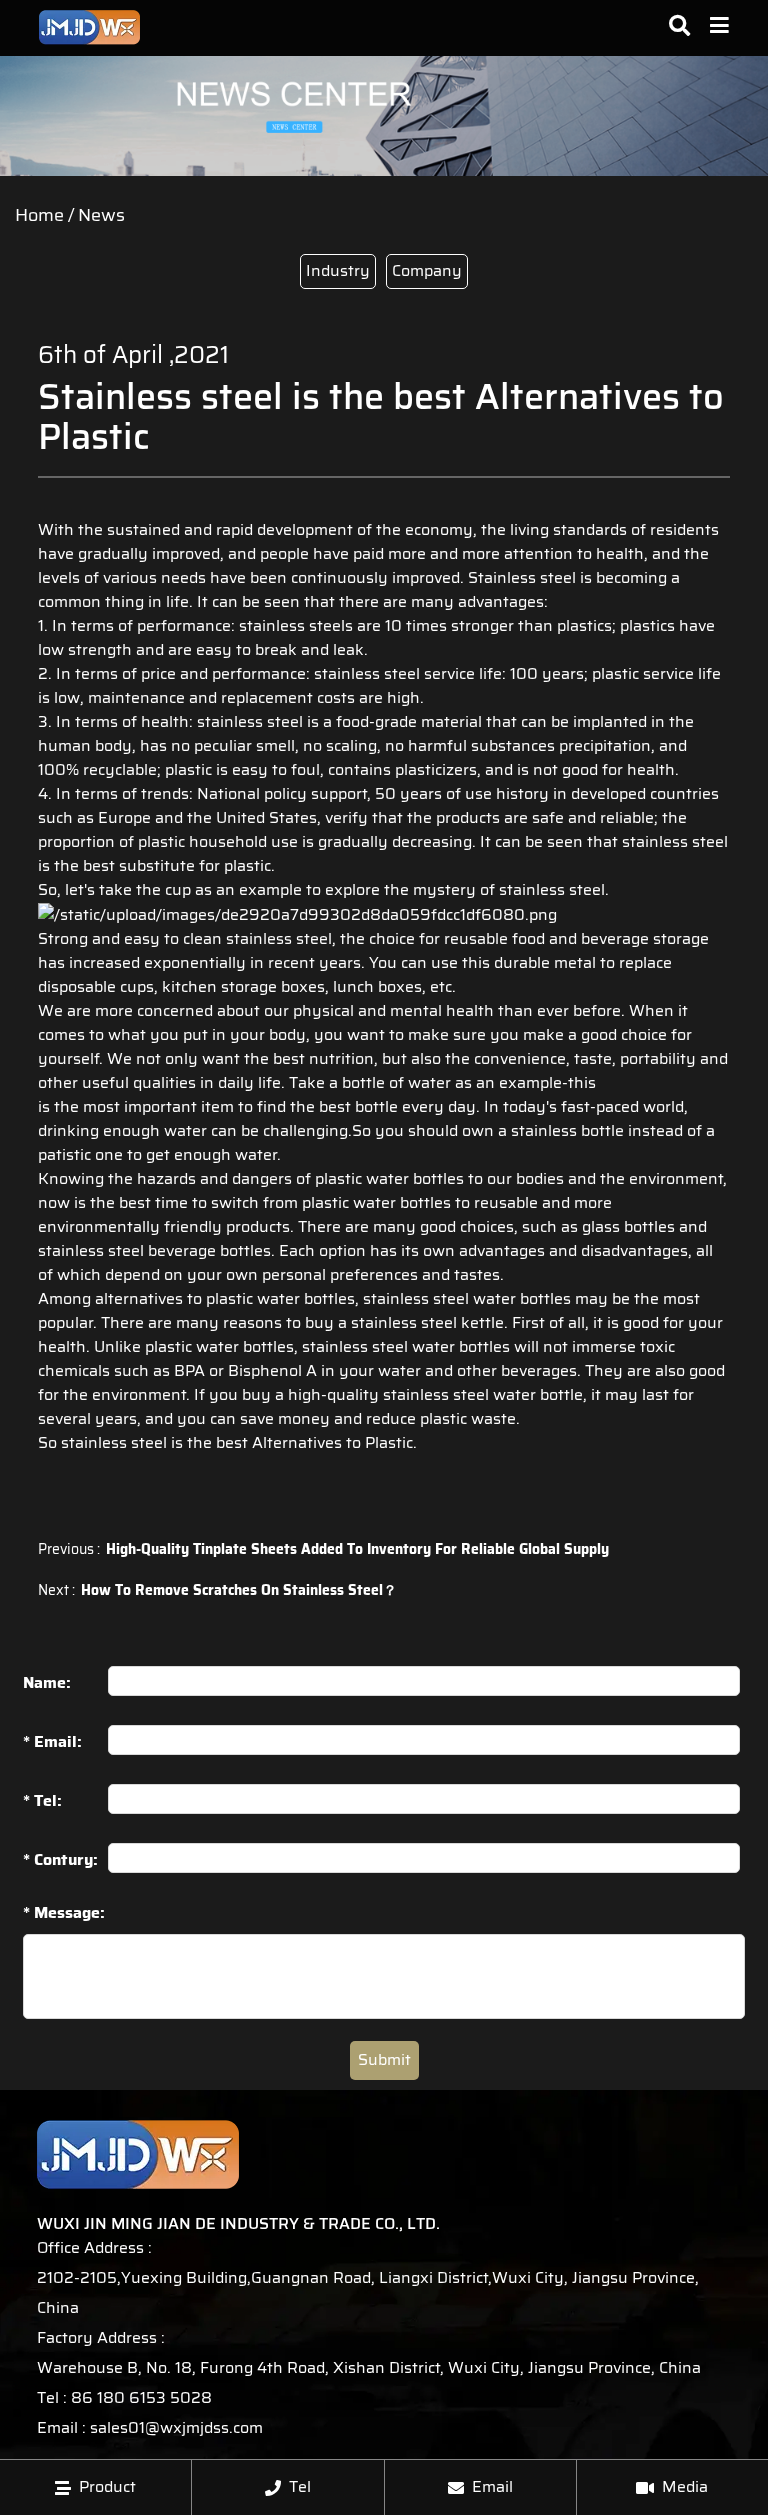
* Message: (64, 1913)
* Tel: (42, 1800)
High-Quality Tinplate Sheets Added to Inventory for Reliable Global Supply (357, 1549)
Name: (47, 1682)
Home (39, 215)
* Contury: (60, 1859)
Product (107, 2486)
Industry (338, 270)
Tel (300, 2486)
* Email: (52, 1741)
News (101, 215)
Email (492, 2486)
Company (427, 270)
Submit (384, 2059)
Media (685, 2486)
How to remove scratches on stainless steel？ (239, 1590)
